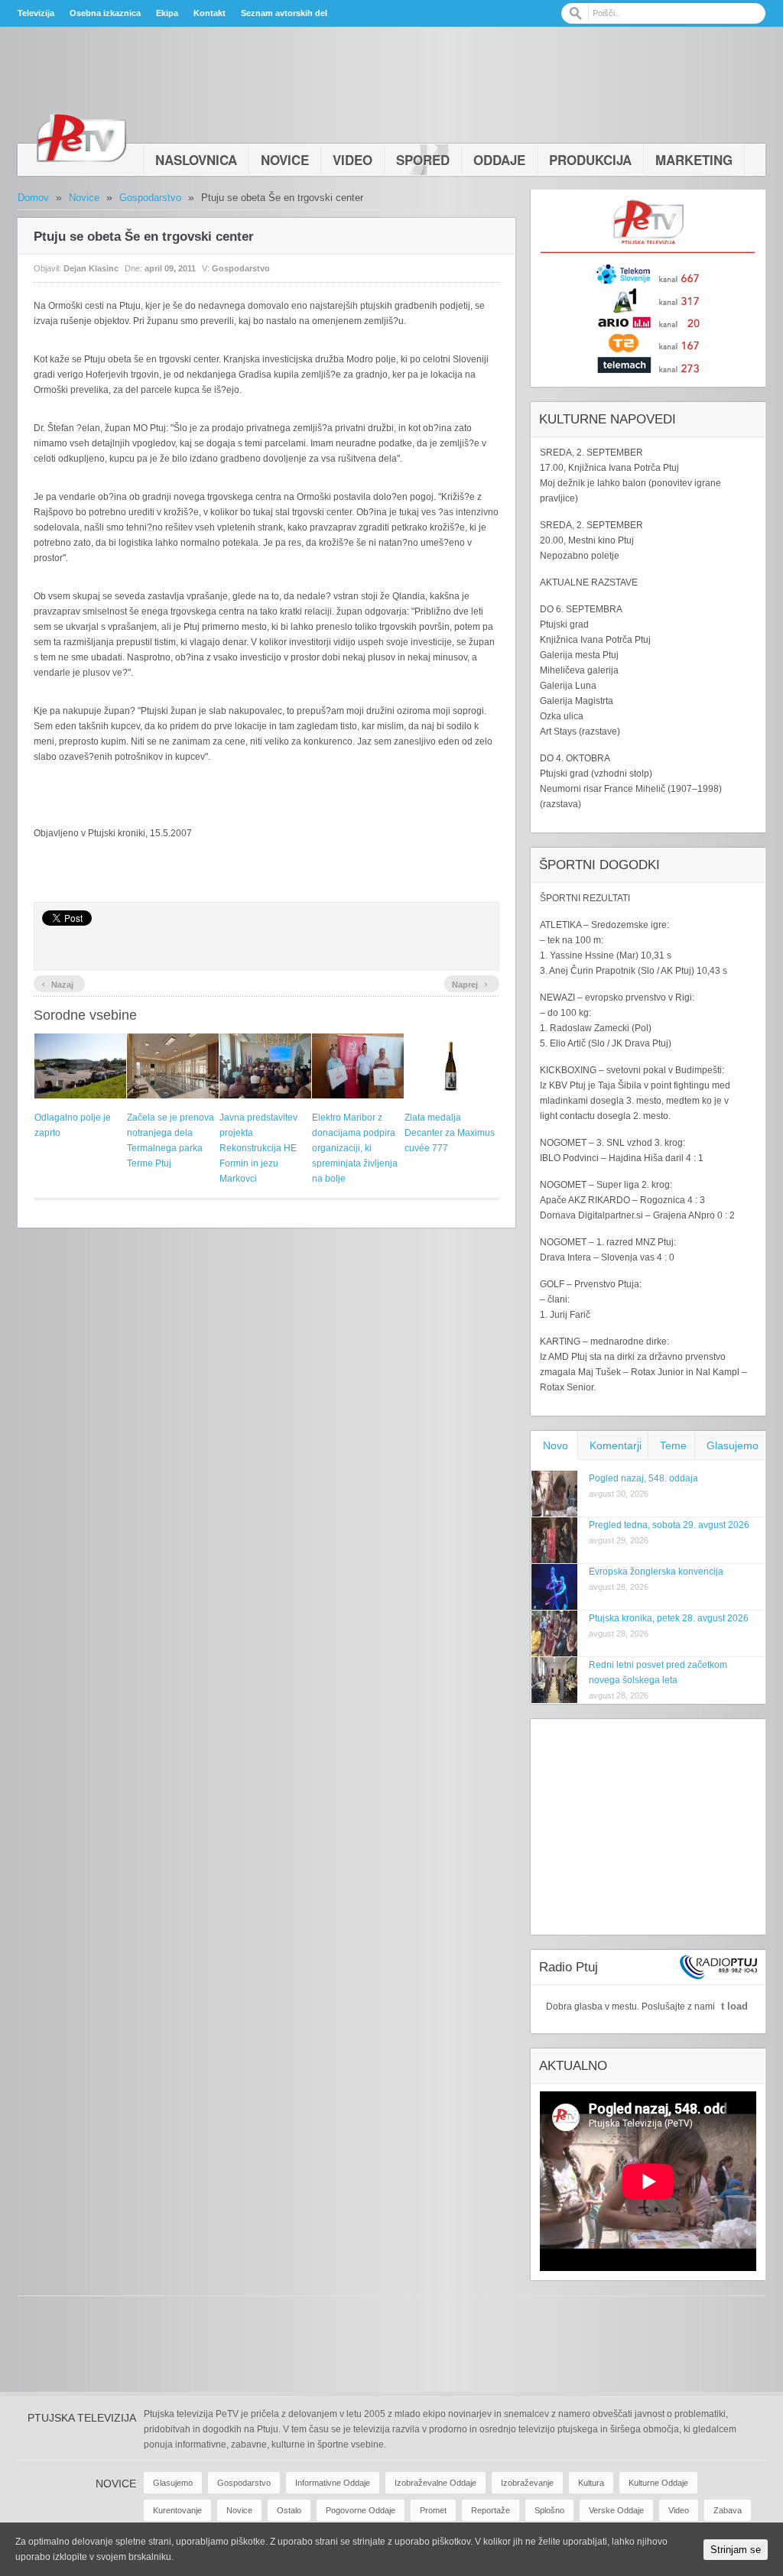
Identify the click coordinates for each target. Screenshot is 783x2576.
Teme (673, 1445)
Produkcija (590, 160)
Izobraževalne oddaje (435, 2483)
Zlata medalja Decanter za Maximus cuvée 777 (450, 1133)
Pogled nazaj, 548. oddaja (643, 1478)
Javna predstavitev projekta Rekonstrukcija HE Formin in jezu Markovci (258, 1148)
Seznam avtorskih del (284, 13)
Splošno (549, 2510)
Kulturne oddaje (658, 2483)
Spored (423, 160)
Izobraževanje (527, 2483)
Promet (433, 2510)
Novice (285, 160)
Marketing (694, 160)
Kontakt (210, 13)
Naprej (470, 983)
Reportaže (491, 2510)
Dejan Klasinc (91, 268)
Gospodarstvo (150, 198)
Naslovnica (196, 160)
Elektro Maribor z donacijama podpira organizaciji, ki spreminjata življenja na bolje (355, 1148)
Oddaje (499, 160)
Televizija (36, 13)
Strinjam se (736, 2550)
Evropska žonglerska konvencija (656, 1572)
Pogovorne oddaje (361, 2510)
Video (353, 160)
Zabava (728, 2510)
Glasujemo (733, 1445)
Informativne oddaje (333, 2483)
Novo (556, 1445)
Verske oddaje (616, 2510)
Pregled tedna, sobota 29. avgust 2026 (669, 1525)
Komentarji (616, 1445)
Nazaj (57, 983)
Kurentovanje (177, 2510)
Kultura (591, 2483)
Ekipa (167, 13)
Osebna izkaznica (105, 13)
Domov (33, 198)
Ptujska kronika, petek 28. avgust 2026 (669, 1618)
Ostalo (289, 2510)
